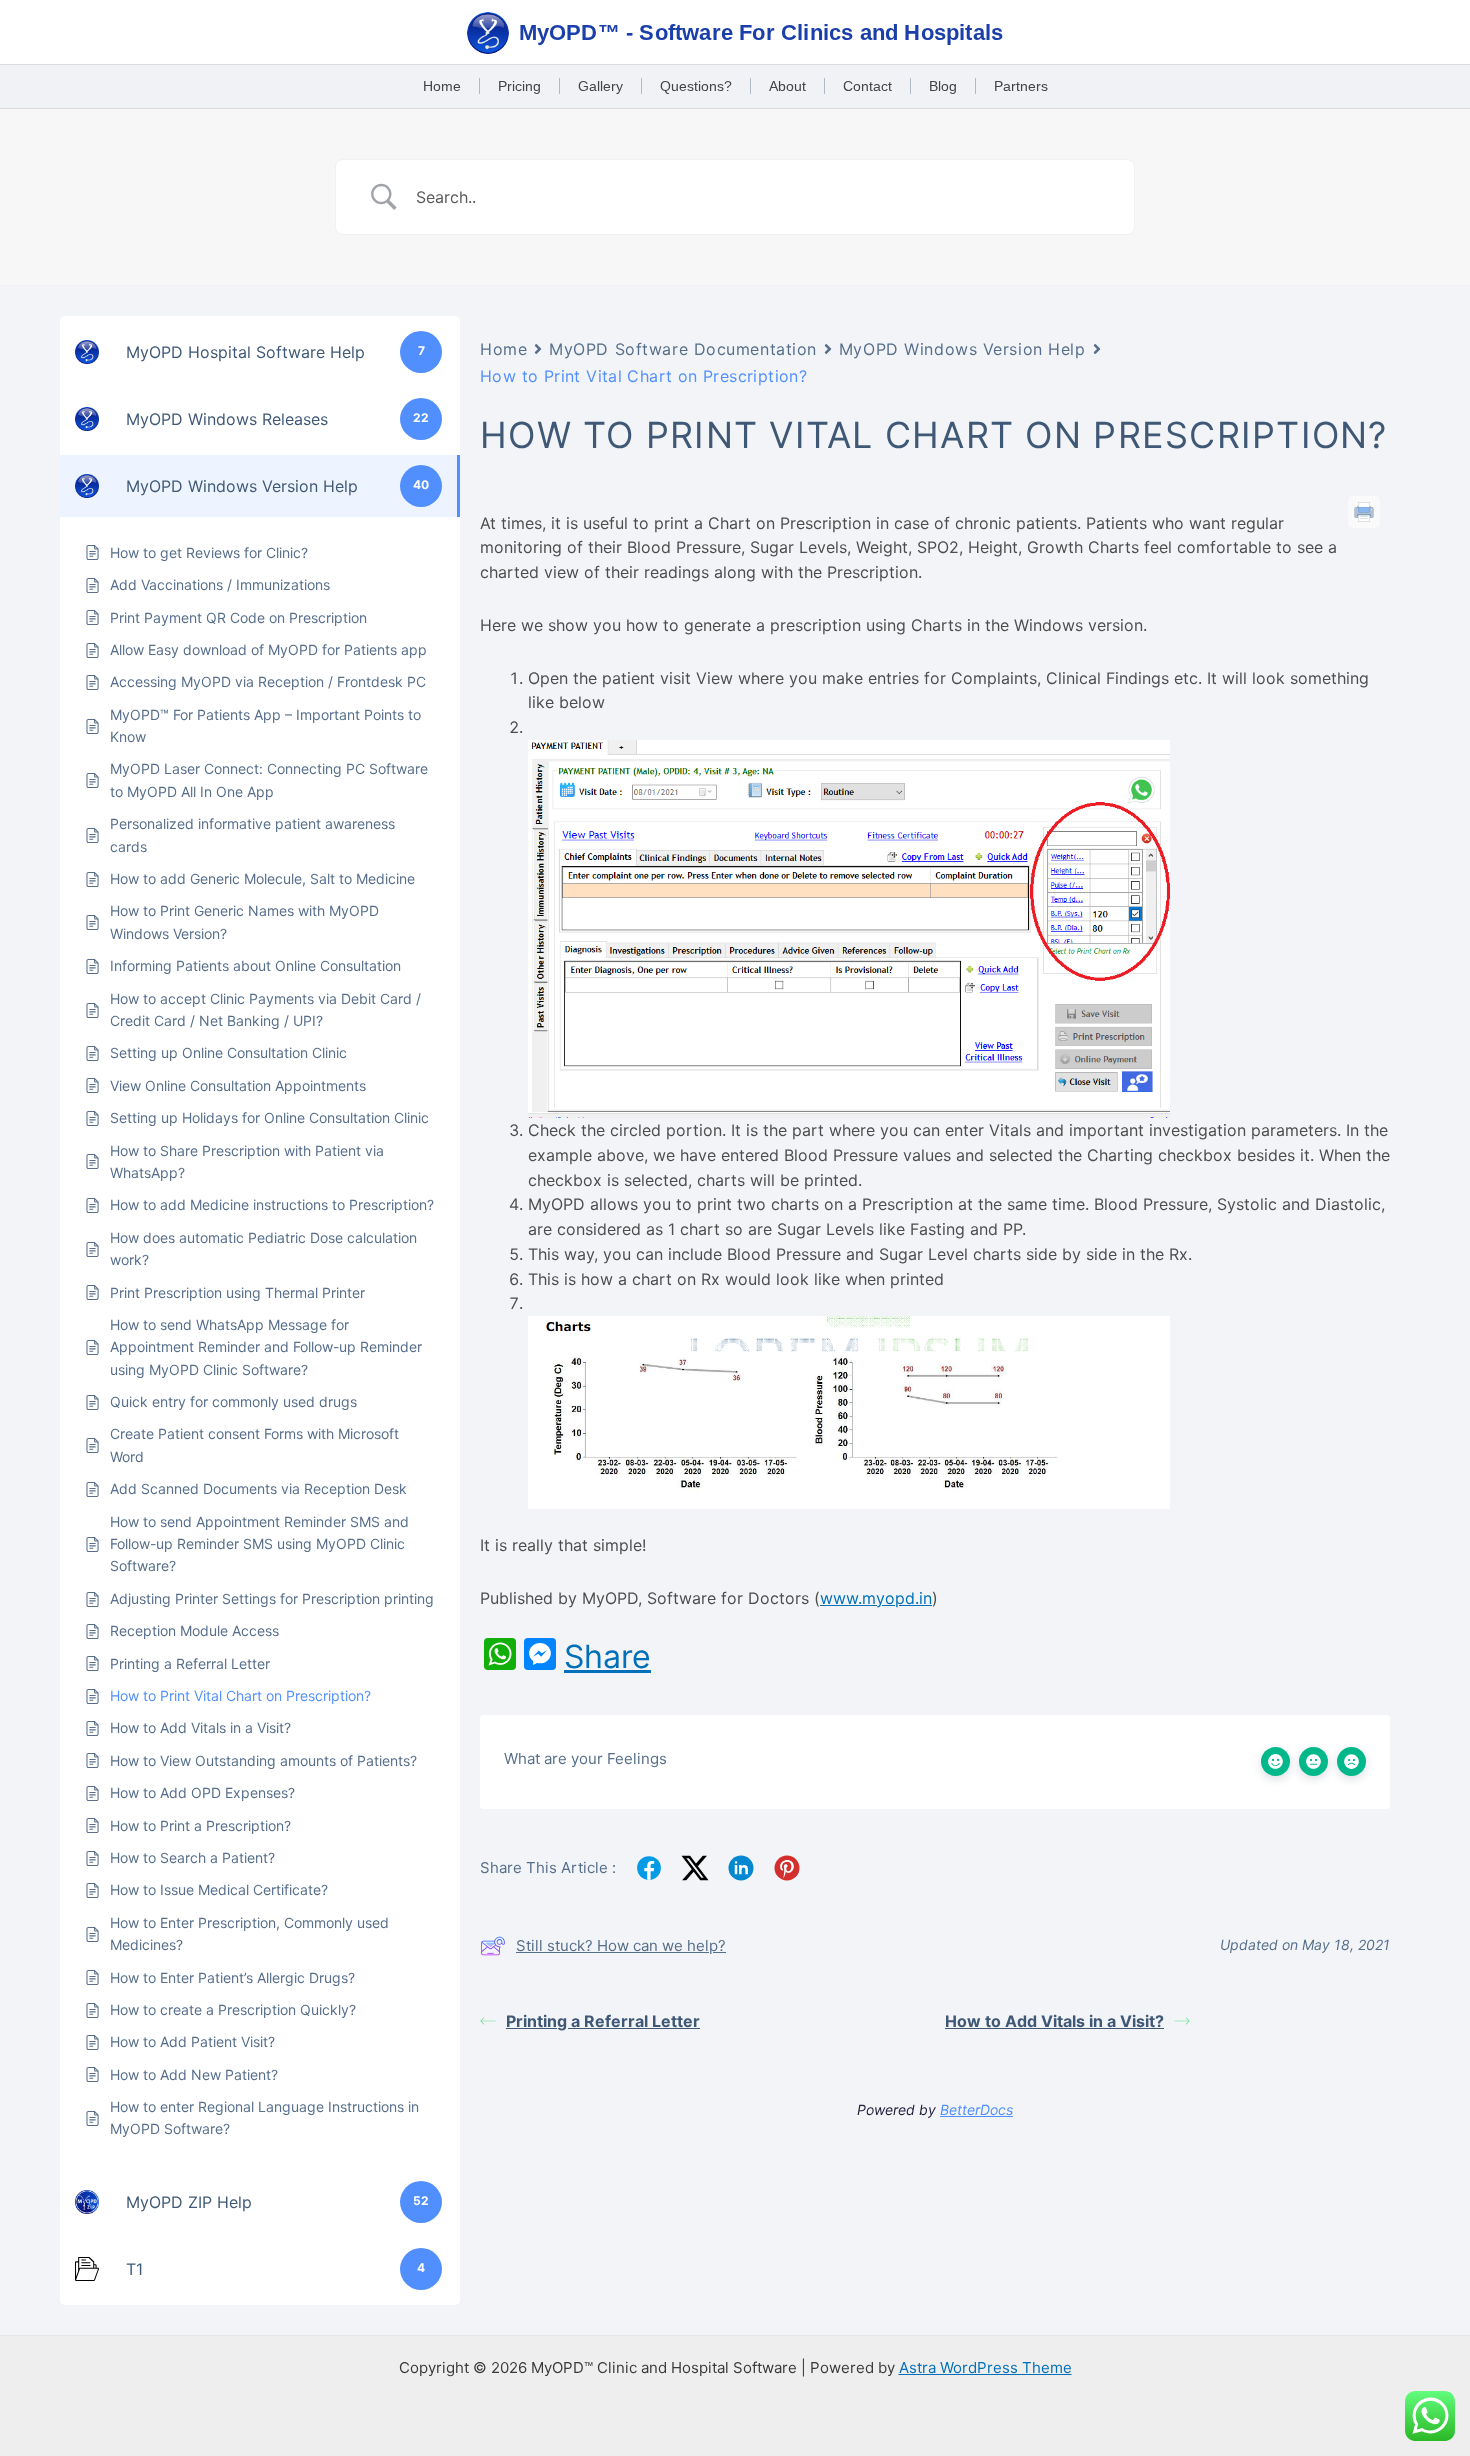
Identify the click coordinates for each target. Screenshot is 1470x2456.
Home (442, 86)
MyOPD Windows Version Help (962, 349)
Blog (943, 86)
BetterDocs (976, 2109)
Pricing (519, 86)
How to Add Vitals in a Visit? (1054, 2021)
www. (841, 1598)
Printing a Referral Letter (603, 2021)
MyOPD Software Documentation (683, 349)
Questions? (696, 86)
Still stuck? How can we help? (621, 1945)
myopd (888, 1598)
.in (923, 1598)
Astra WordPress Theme (985, 2367)
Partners (1021, 86)
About (787, 86)
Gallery (600, 86)
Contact (867, 86)
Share (607, 1657)
